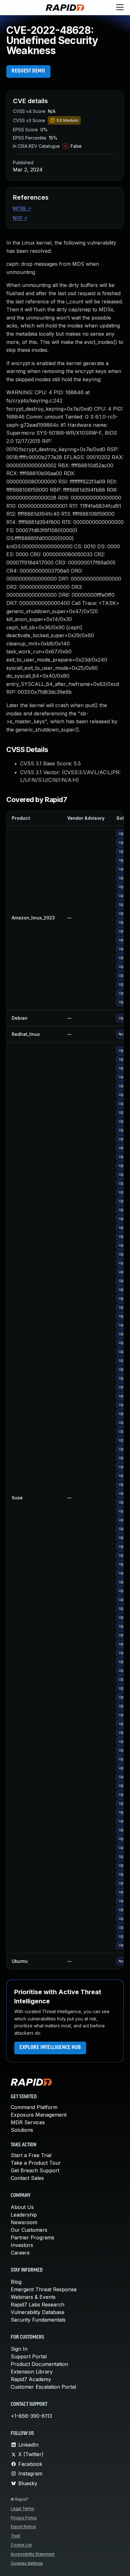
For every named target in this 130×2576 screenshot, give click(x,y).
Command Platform (34, 2107)
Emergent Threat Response (44, 2289)
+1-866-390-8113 (31, 2416)
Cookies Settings (27, 2563)
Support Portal (29, 2356)
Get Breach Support (35, 2170)
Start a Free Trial (31, 2155)
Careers (20, 2253)
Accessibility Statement (33, 2554)
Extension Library (32, 2372)
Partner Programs (32, 2237)
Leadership (24, 2215)
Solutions (22, 2130)
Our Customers (29, 2230)
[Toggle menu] (120, 8)
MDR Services (28, 2122)
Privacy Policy (24, 2518)
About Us (22, 2207)
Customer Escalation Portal (43, 2387)
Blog (16, 2282)
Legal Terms (22, 2508)
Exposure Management (39, 2115)
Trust (15, 2536)
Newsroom (24, 2222)
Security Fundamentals (38, 2320)
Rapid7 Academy (31, 2379)
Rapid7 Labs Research (38, 2305)
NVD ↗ (20, 218)
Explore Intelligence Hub (50, 2048)
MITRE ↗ (22, 208)
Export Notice (23, 2526)
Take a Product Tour (36, 2163)
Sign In (19, 2349)
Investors (22, 2245)
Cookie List (21, 2545)
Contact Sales (27, 2178)
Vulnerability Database (38, 2312)
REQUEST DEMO (28, 71)
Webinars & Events (33, 2297)
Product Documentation (39, 2364)
